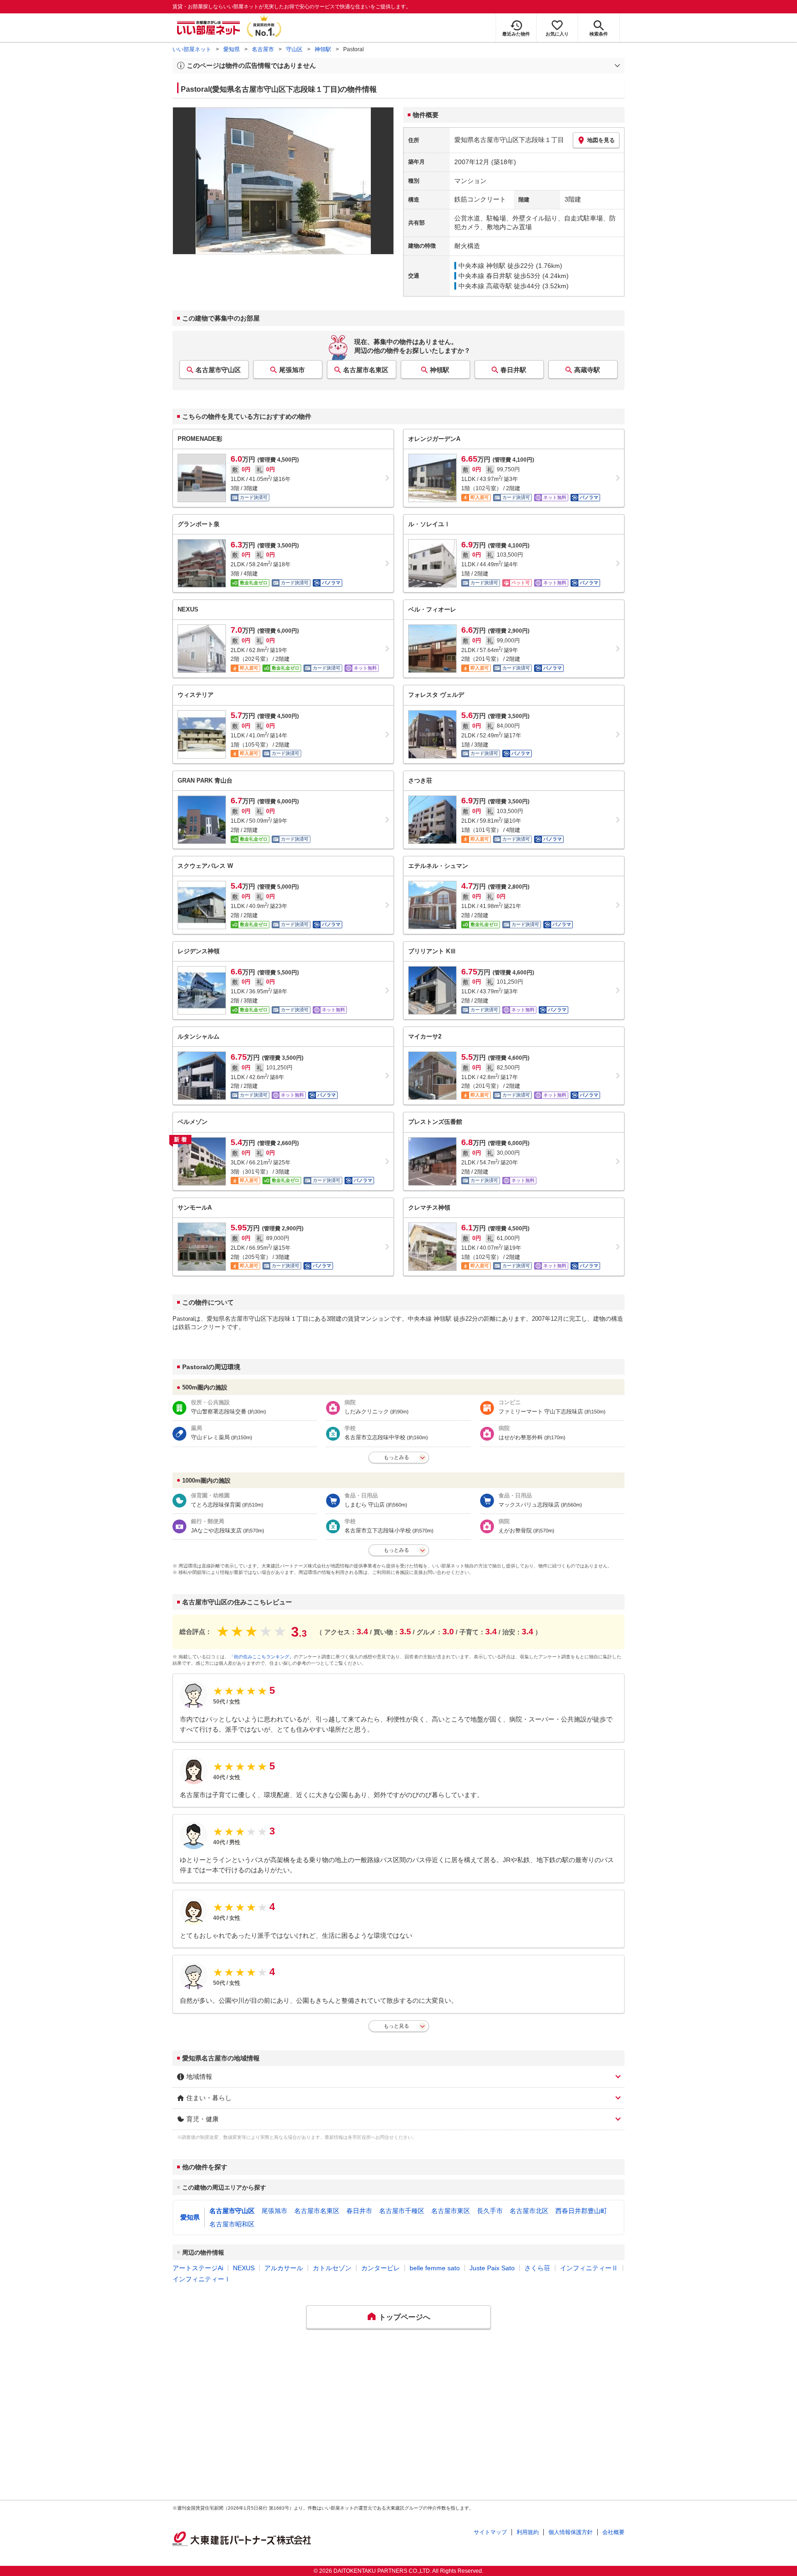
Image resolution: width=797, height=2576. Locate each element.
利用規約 (528, 2532)
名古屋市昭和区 (232, 2224)
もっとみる (396, 1457)
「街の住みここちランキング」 (262, 1657)
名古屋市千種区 (402, 2211)
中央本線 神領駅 (482, 266)
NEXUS (244, 2268)
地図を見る (601, 140)
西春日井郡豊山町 (581, 2211)
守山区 (294, 49)
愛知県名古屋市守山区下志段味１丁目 (509, 140)
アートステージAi (198, 2268)
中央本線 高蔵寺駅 (485, 286)
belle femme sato (435, 2268)
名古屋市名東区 (366, 370)
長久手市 (490, 2211)
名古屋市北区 (529, 2211)
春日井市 (359, 2211)
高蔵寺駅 (587, 370)
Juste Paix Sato (492, 2268)
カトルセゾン (332, 2268)
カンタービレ (381, 2268)
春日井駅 (513, 370)
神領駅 (323, 49)
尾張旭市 (292, 370)
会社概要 (613, 2532)
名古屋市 (263, 49)
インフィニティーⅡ (589, 2268)
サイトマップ (490, 2532)
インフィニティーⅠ (202, 2279)
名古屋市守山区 (218, 370)
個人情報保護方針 (571, 2532)
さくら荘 (537, 2268)
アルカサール (284, 2268)
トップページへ (404, 2317)
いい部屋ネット (192, 49)
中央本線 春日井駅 (485, 276)
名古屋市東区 (451, 2211)
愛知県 (232, 49)
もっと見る (396, 2026)
